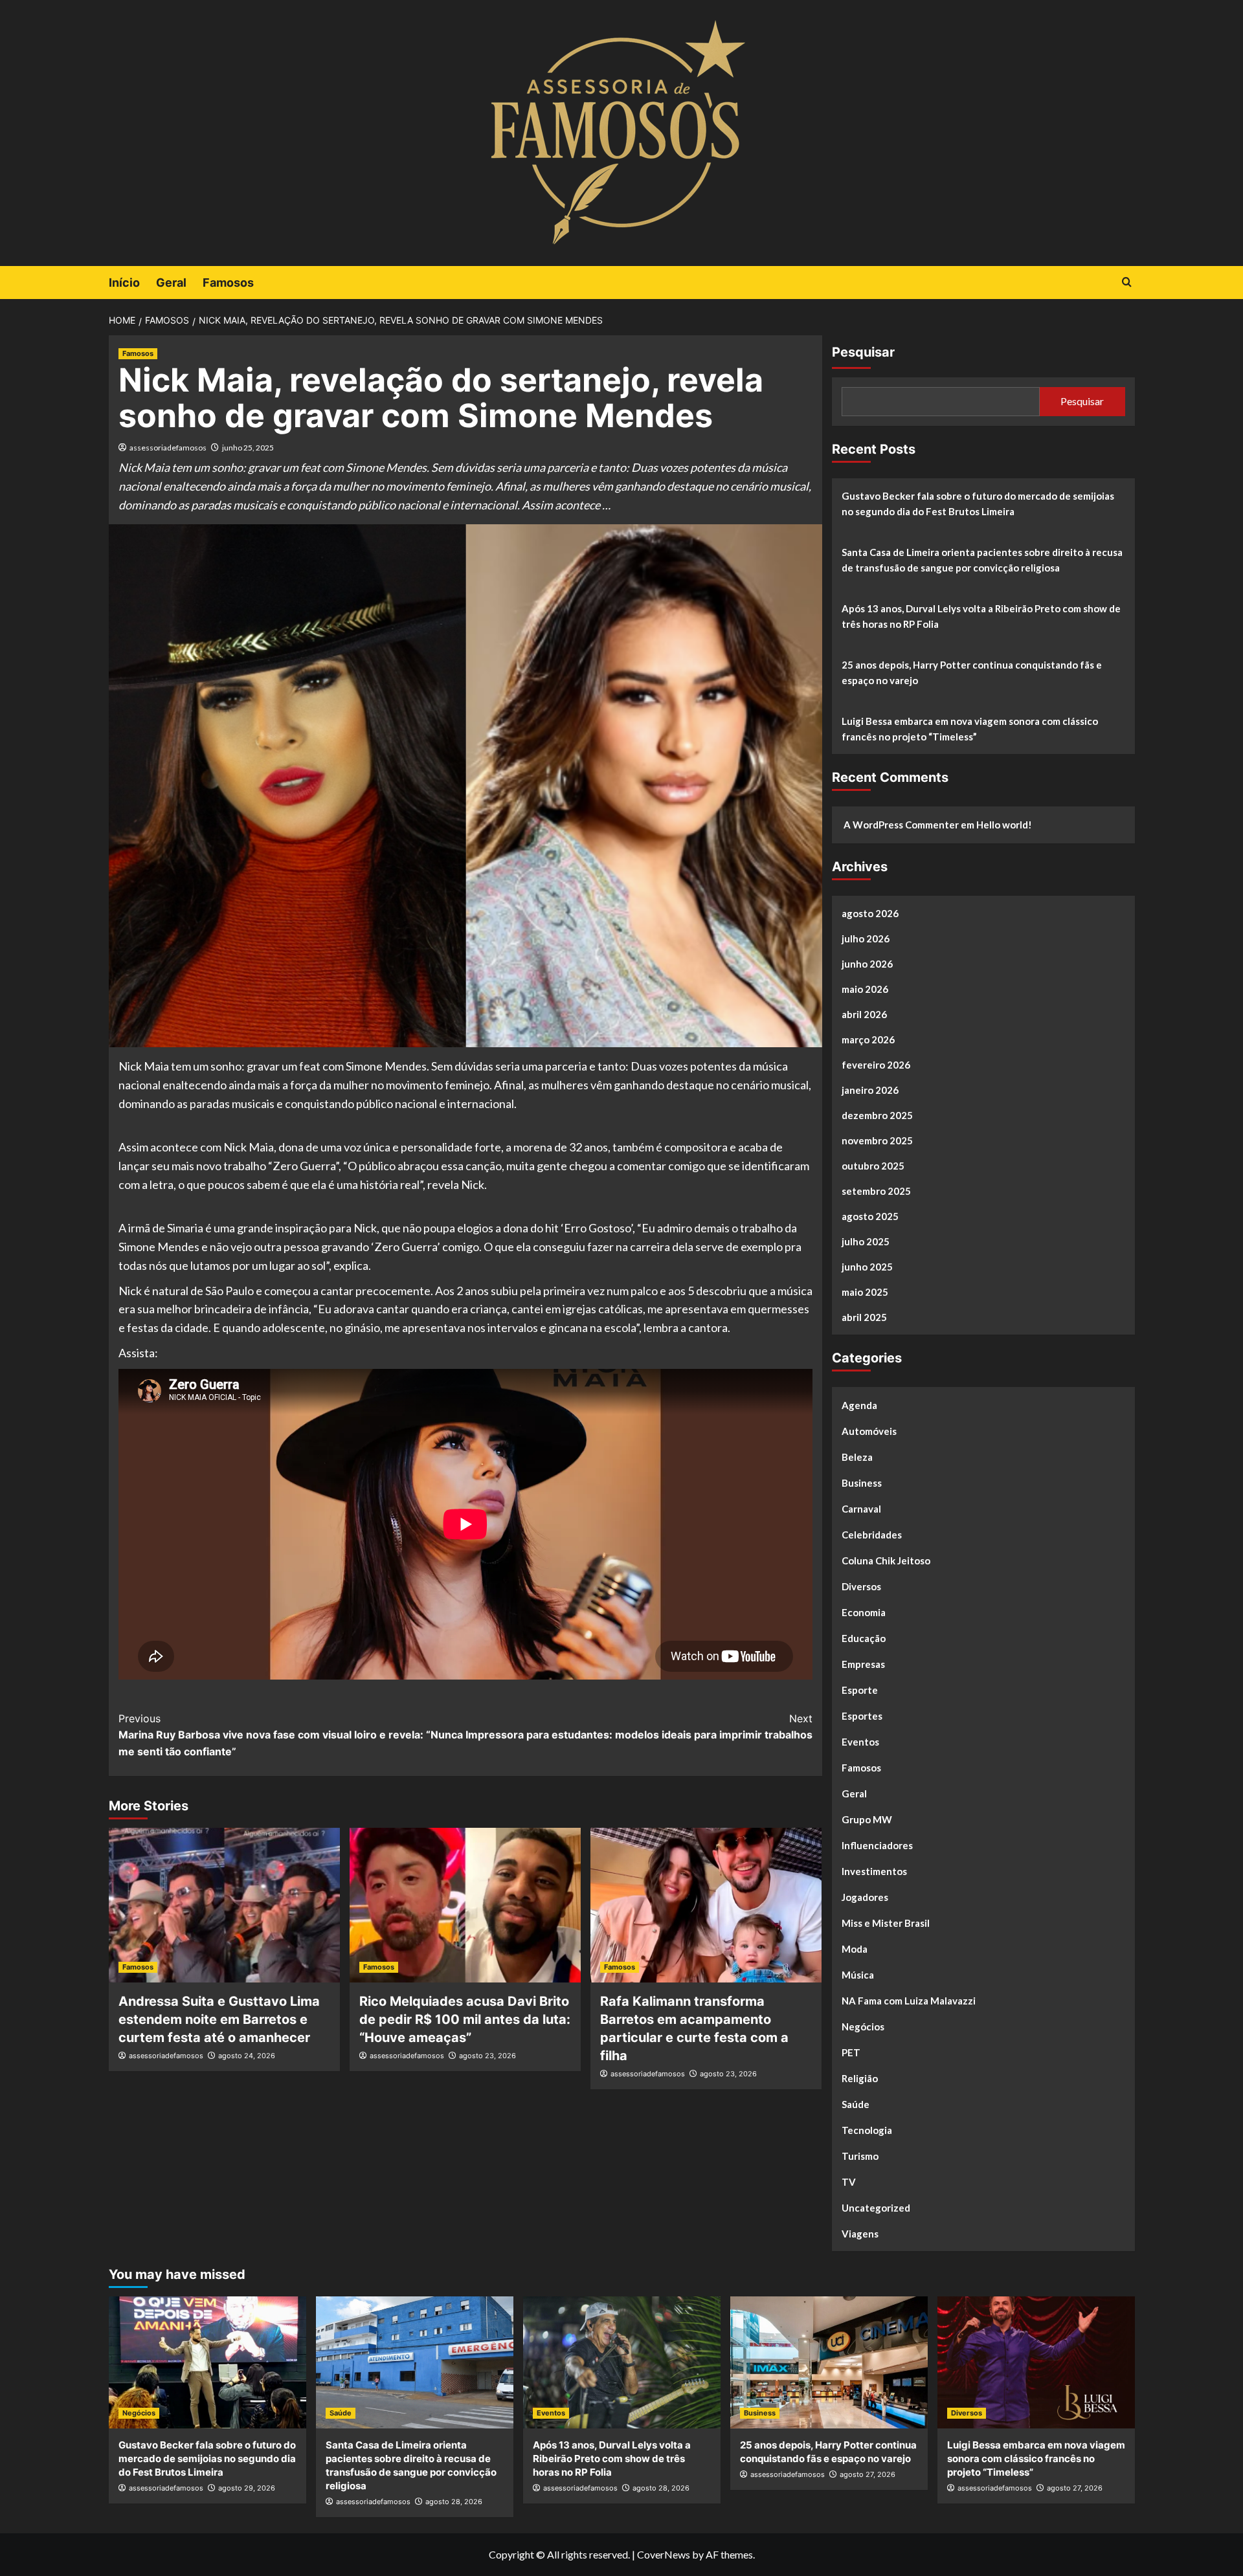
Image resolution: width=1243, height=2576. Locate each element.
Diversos (861, 1586)
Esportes (862, 1716)
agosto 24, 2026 (247, 2056)
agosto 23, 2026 (487, 2056)
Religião (860, 2078)
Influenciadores (877, 1845)
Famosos (228, 283)
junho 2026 (867, 964)
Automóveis (869, 1431)
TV (849, 2182)
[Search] (1127, 283)
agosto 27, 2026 (868, 2474)
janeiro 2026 (870, 1090)
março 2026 (868, 1039)
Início (124, 283)
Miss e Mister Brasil (886, 1923)
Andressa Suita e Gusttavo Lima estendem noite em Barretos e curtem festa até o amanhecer (219, 2019)
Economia (864, 1612)
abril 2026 (864, 1014)
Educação (864, 1638)
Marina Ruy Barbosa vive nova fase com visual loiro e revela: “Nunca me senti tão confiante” (291, 1735)
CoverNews (664, 2554)
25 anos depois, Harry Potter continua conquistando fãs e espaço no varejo (972, 672)
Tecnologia (867, 2130)
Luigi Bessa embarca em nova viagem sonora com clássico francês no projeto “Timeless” (970, 729)
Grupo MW (867, 1819)
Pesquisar (863, 352)
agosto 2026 (870, 913)
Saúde (856, 2104)
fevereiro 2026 (876, 1065)
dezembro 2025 (877, 1115)
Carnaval (861, 1509)
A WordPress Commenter (901, 825)
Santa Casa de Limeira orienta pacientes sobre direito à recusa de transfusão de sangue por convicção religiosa (982, 560)
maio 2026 (865, 989)
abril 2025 (864, 1317)
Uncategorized (876, 2208)
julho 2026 (866, 938)
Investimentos (874, 1871)
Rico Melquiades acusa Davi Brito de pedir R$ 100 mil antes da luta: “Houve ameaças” (465, 2019)
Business (862, 1483)
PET (851, 2052)
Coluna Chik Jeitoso (886, 1560)
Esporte (860, 1690)
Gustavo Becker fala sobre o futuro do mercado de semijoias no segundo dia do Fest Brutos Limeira (978, 504)
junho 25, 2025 (248, 448)
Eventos (860, 1742)
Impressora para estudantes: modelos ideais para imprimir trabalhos (639, 1727)
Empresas (863, 1664)
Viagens (860, 2234)
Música (858, 1975)
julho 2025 (866, 1241)
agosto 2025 (870, 1216)
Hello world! (1004, 825)
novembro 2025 (877, 1140)
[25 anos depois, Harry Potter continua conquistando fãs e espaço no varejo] (829, 2362)
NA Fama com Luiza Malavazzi (909, 2001)
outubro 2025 (873, 1166)
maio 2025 (865, 1292)
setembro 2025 (876, 1191)
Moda (855, 1949)
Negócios (863, 2026)
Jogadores (865, 1897)
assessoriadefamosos (168, 448)
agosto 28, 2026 (454, 2502)
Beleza (857, 1457)
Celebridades (872, 1535)
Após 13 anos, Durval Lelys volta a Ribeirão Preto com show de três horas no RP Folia (981, 616)
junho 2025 (867, 1267)
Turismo (860, 2156)
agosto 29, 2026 (247, 2488)
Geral (171, 283)
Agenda (859, 1405)
